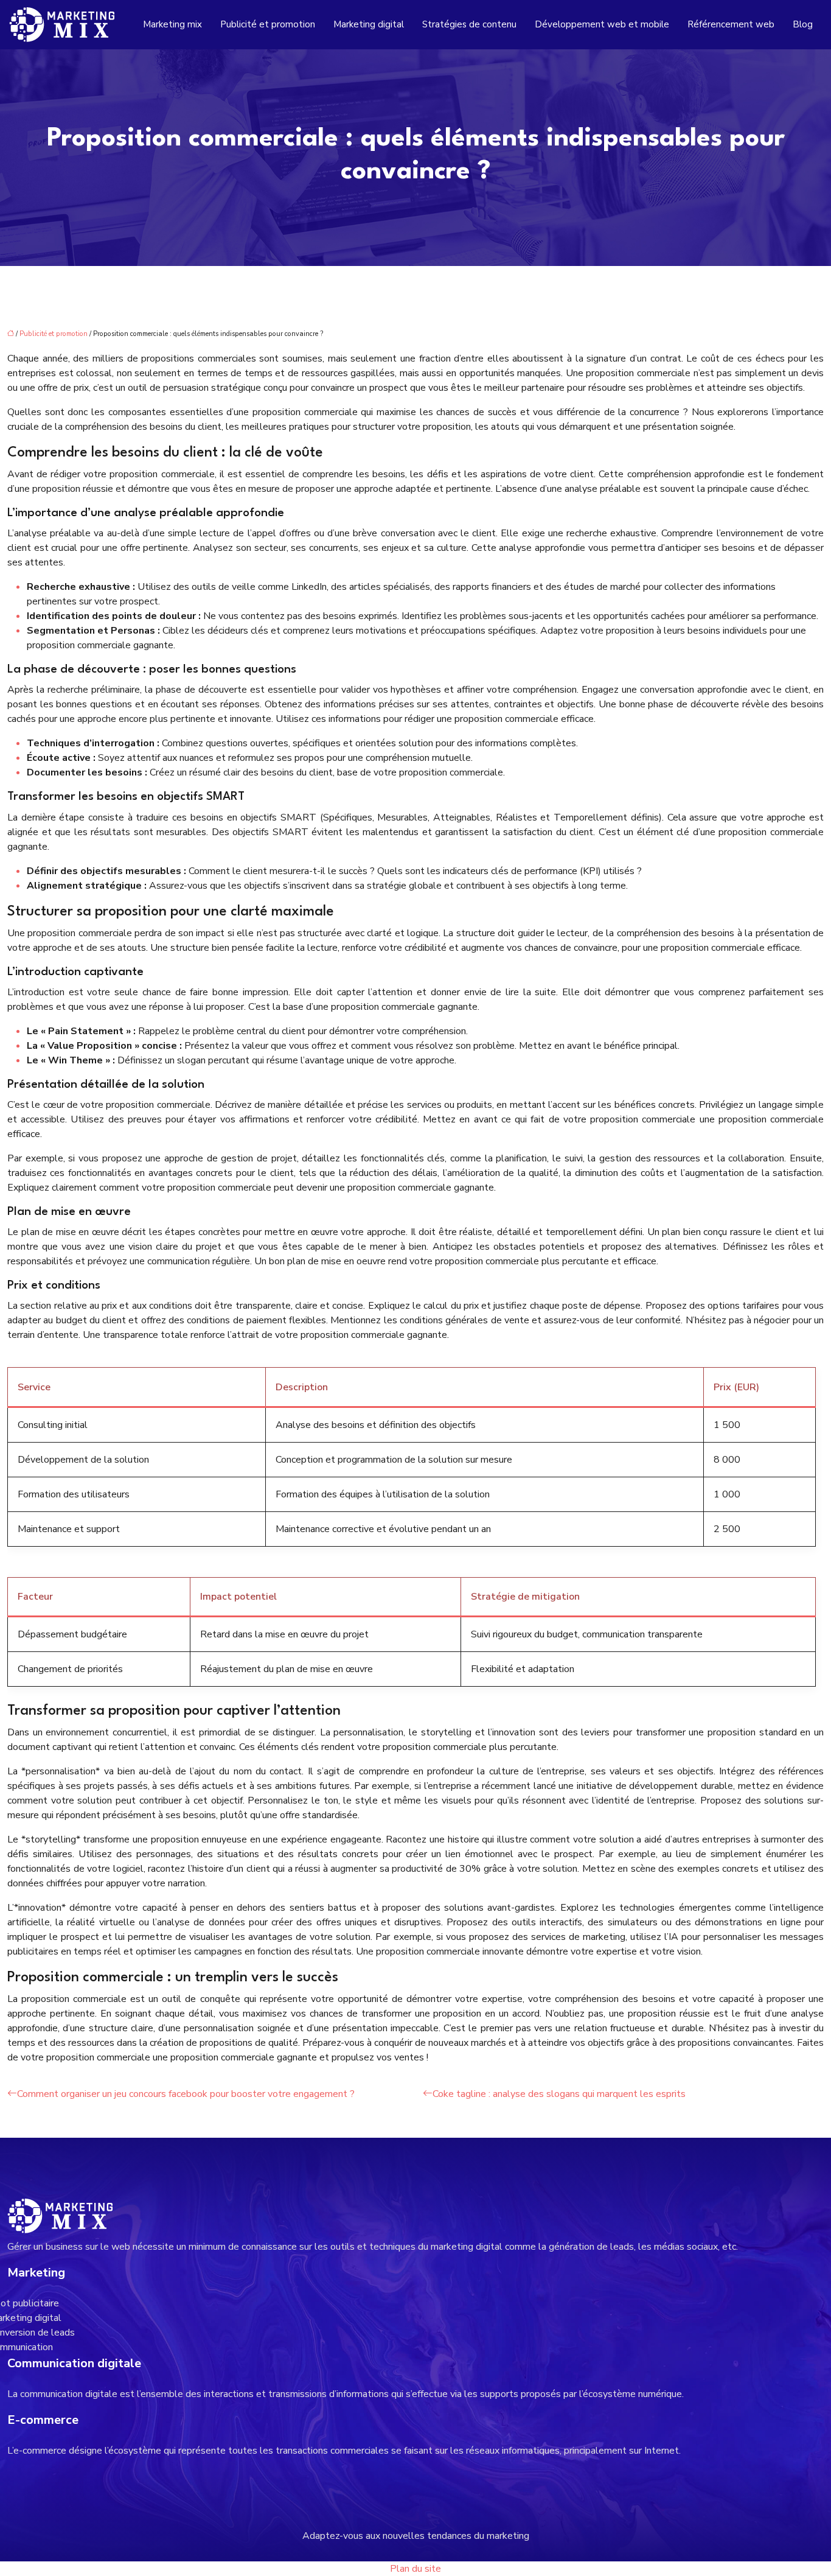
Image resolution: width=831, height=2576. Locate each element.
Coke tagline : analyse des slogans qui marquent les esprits (559, 2094)
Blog (803, 24)
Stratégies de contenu (469, 24)
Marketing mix (172, 24)
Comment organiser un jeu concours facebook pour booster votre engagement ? (186, 2094)
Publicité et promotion (268, 24)
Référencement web (731, 24)
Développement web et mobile (602, 24)
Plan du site (415, 2569)
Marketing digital (369, 24)
